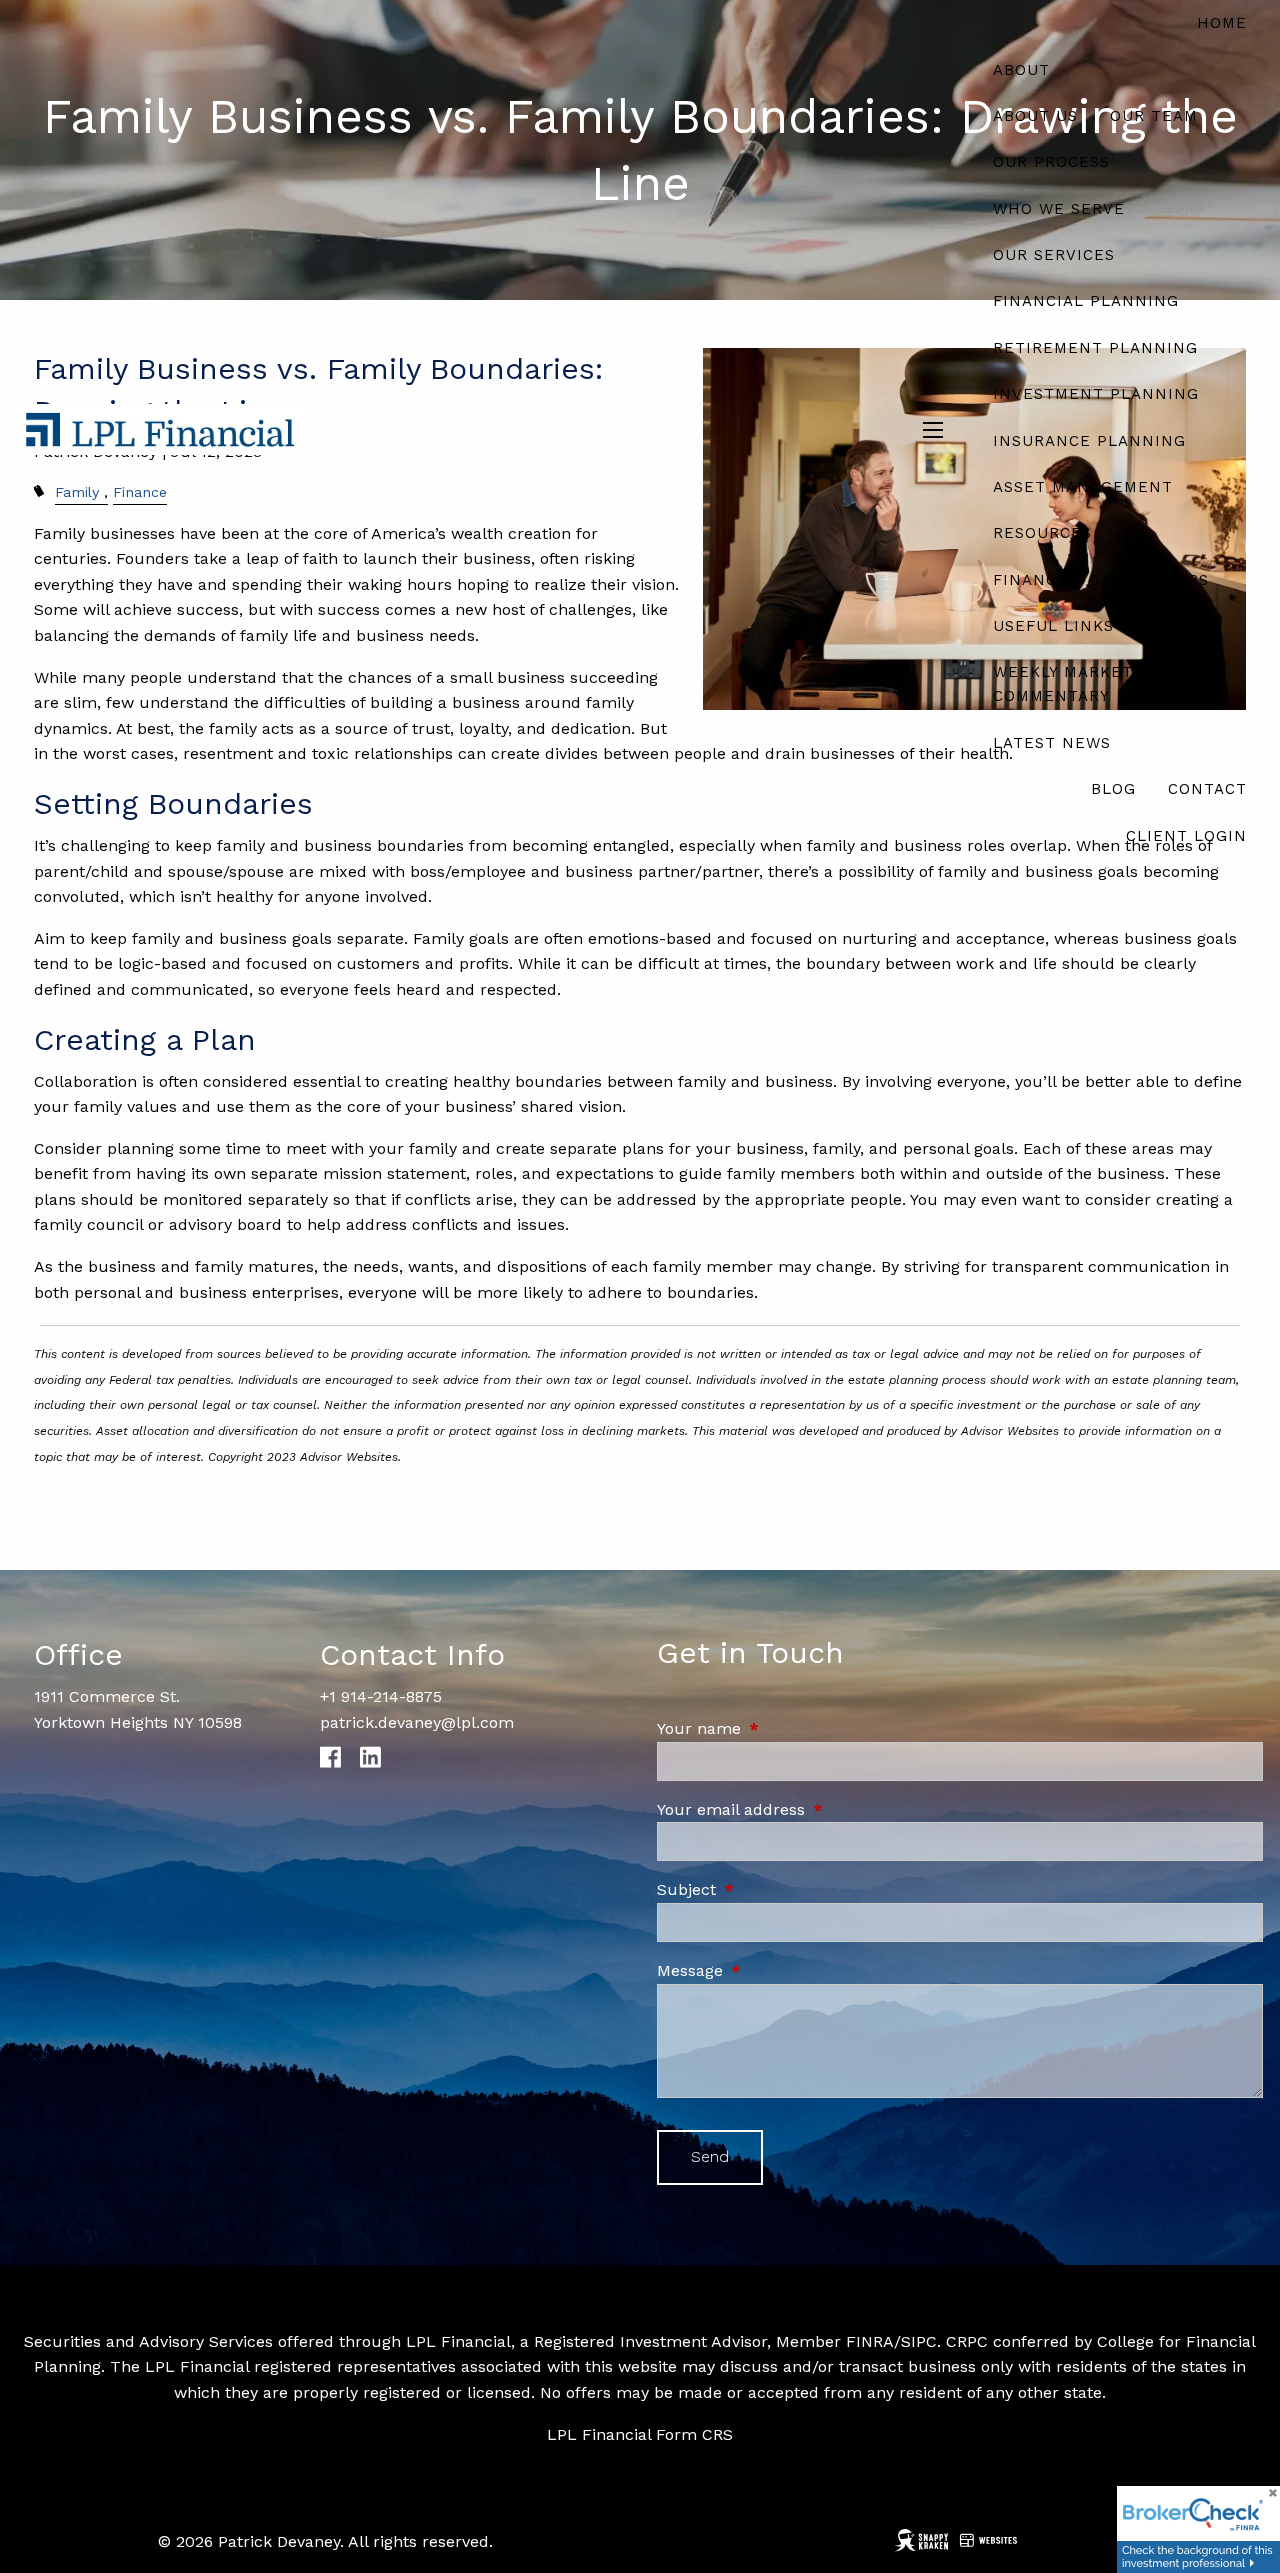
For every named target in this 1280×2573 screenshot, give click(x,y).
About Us (1035, 116)
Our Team (1154, 116)
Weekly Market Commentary (1063, 684)
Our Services (1054, 255)
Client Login (1186, 836)
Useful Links (1053, 626)
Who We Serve (1059, 209)
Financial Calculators (1101, 580)
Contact (1207, 789)
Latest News (1052, 743)
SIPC (919, 2341)
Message (775, 1970)
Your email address (816, 1809)
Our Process (1051, 162)
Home (1222, 23)
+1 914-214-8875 (381, 1696)
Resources (1042, 533)
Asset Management (1083, 487)
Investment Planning (1096, 394)
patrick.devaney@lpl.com (417, 1722)
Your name (784, 1728)
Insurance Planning (1089, 441)
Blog (1113, 789)
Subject (771, 1889)
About (1021, 70)
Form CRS (694, 2434)
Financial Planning (1086, 301)
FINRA (870, 2341)
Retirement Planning (1095, 348)
